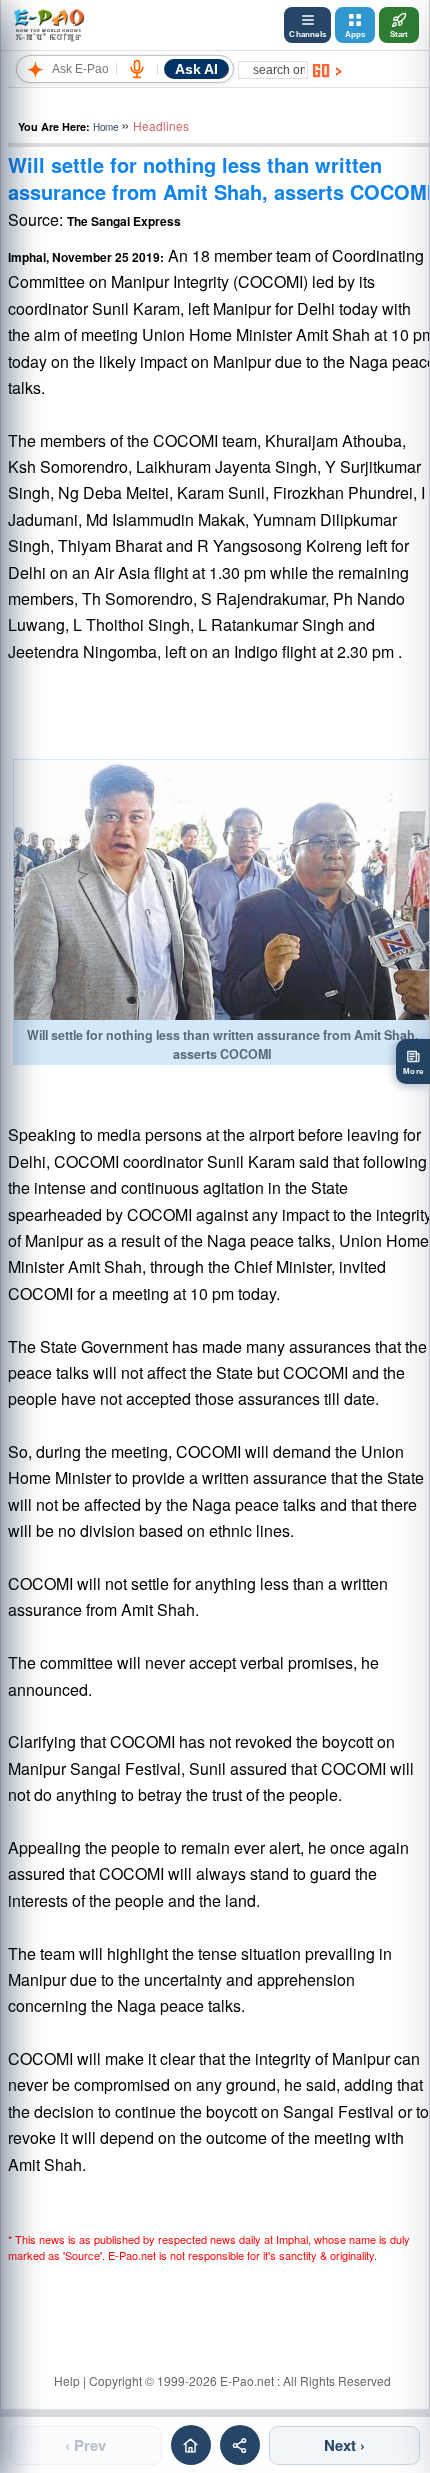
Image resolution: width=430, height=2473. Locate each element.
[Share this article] (240, 2445)
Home (105, 127)
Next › (344, 2445)
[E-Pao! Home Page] (48, 25)
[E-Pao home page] (191, 2445)
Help (67, 2380)
